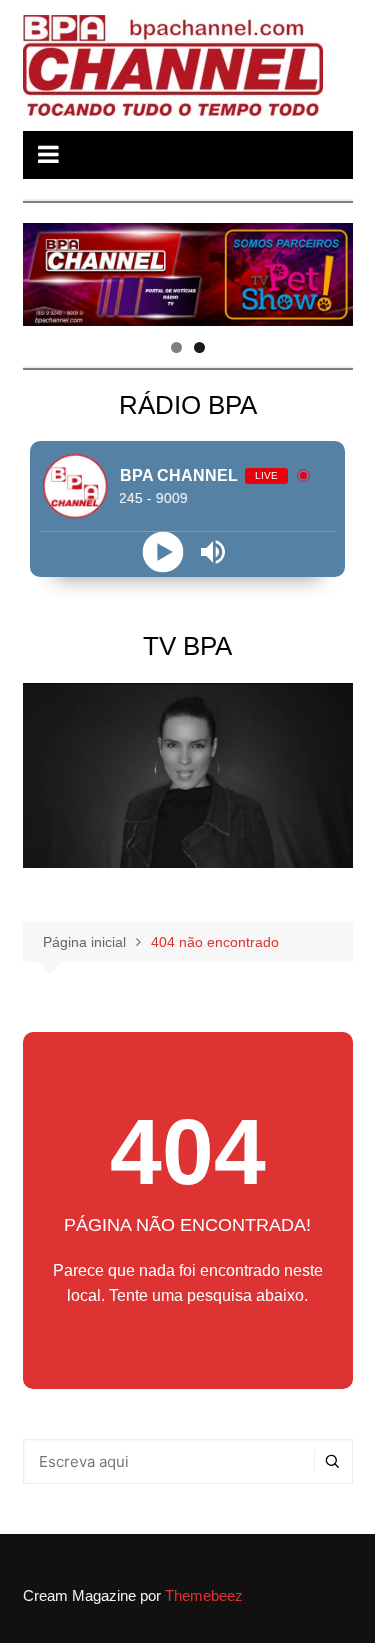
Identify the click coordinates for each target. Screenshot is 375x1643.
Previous (48, 270)
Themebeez (204, 1595)
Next (328, 270)
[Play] (162, 552)
